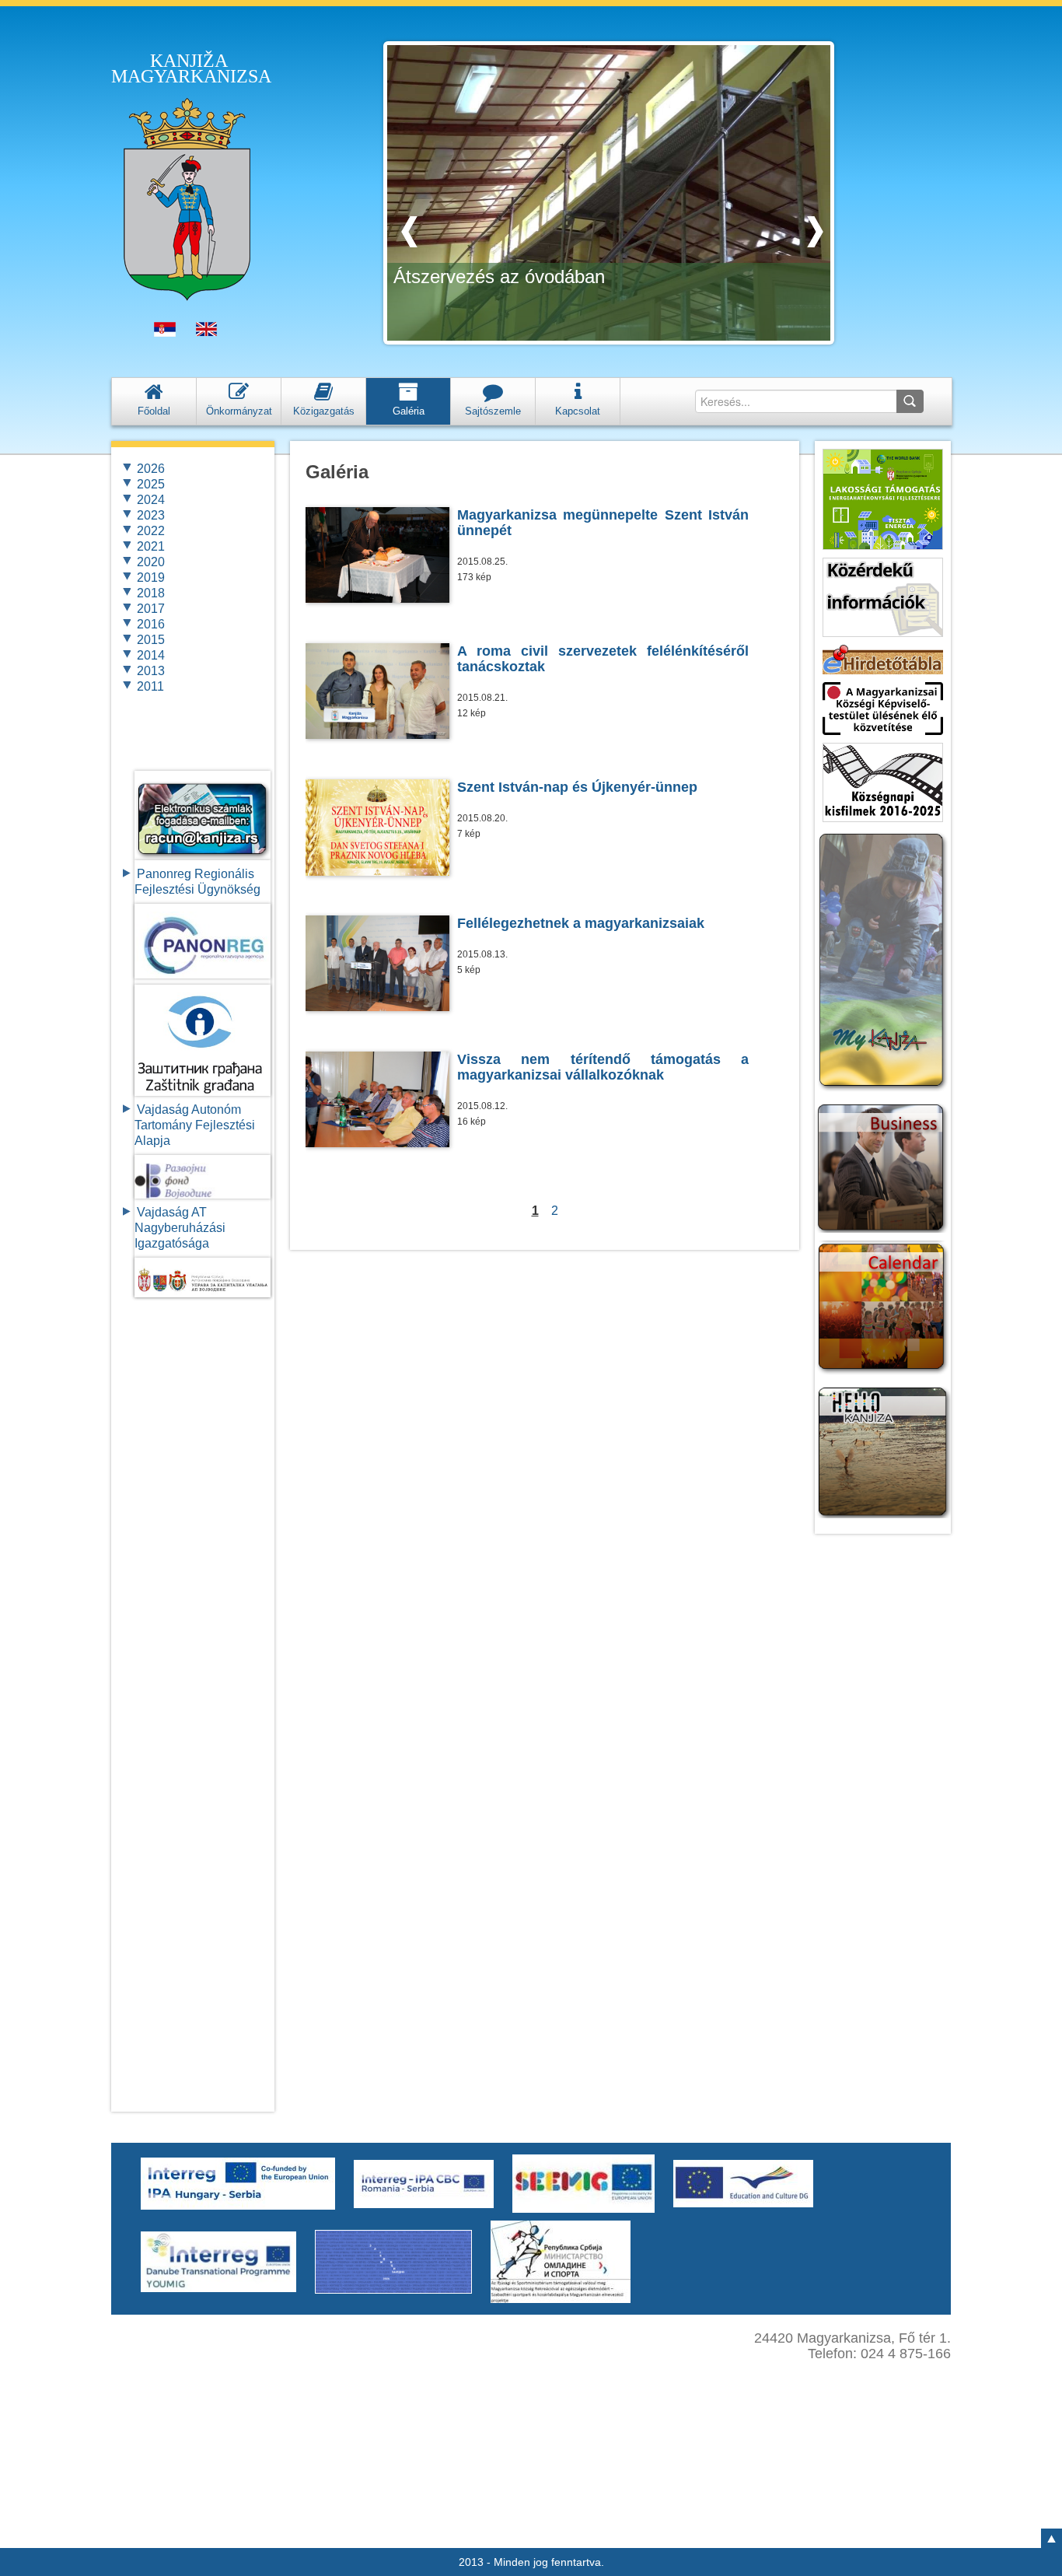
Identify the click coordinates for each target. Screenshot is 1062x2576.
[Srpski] (165, 333)
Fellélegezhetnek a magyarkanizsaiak (581, 923)
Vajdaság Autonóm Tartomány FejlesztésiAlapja (195, 1125)
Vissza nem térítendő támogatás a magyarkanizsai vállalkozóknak (603, 1067)
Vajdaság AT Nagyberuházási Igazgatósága (180, 1228)
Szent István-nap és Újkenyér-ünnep (577, 787)
